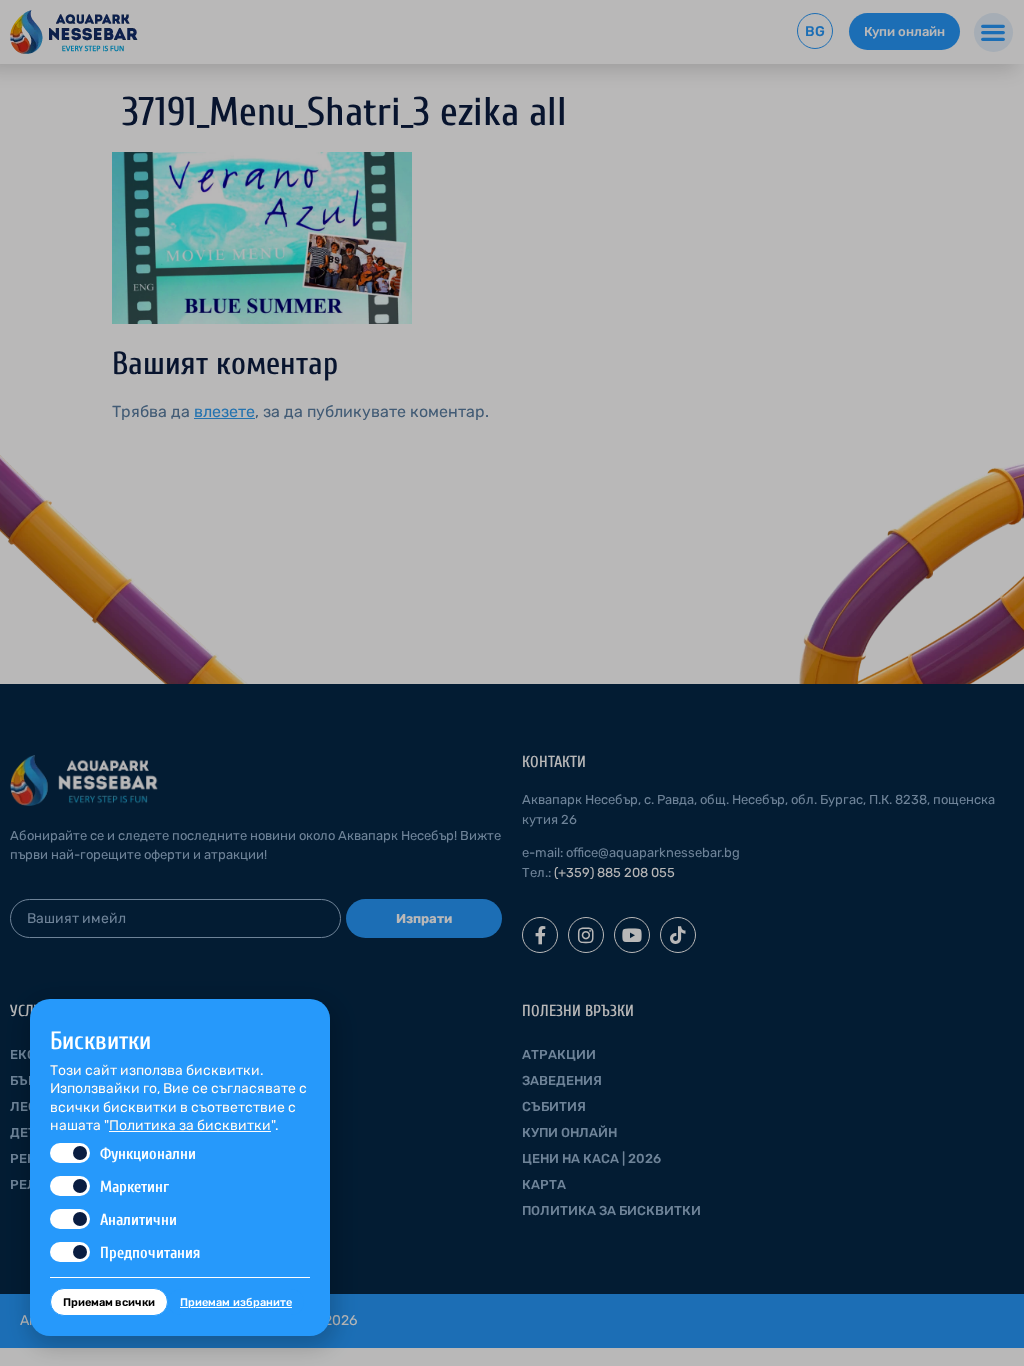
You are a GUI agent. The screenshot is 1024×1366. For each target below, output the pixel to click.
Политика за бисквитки (190, 1125)
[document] (512, 683)
